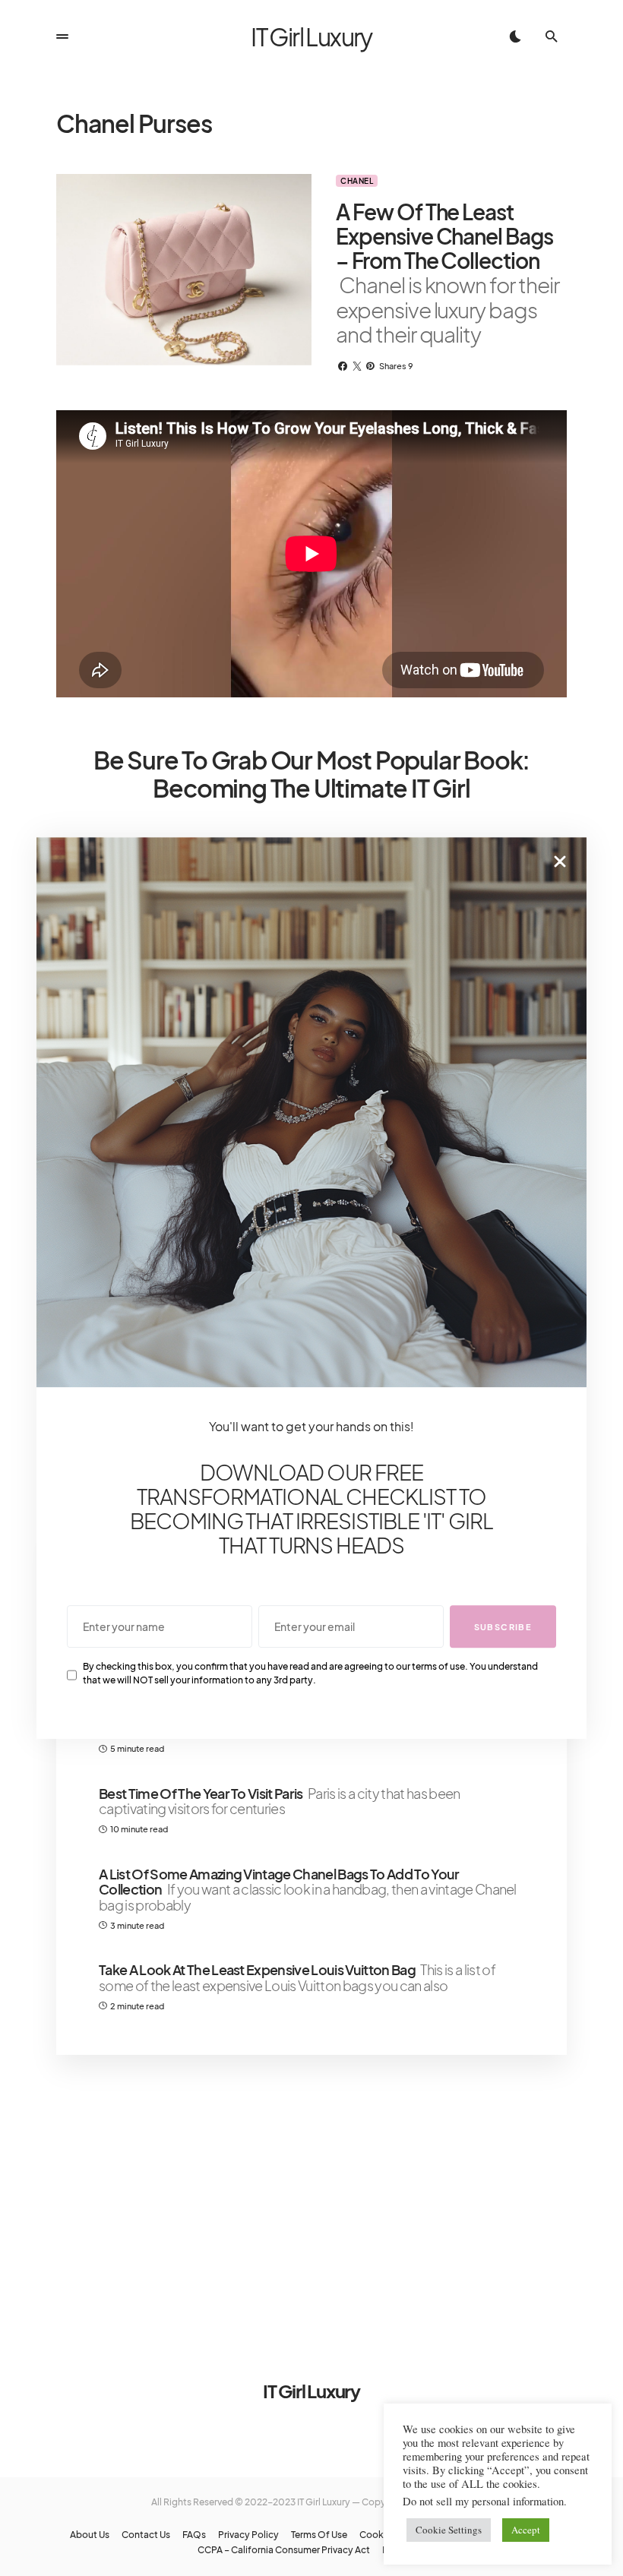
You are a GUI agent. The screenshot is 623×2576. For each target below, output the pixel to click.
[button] (62, 36)
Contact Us (146, 2535)
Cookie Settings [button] (449, 2530)
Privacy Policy (248, 2535)
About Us (90, 2535)
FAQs (194, 2535)
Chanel (357, 181)
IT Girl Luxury (311, 36)
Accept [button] (526, 2530)
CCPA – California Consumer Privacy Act (284, 2550)
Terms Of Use (319, 2535)
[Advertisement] (311, 2198)
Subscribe (503, 1627)
